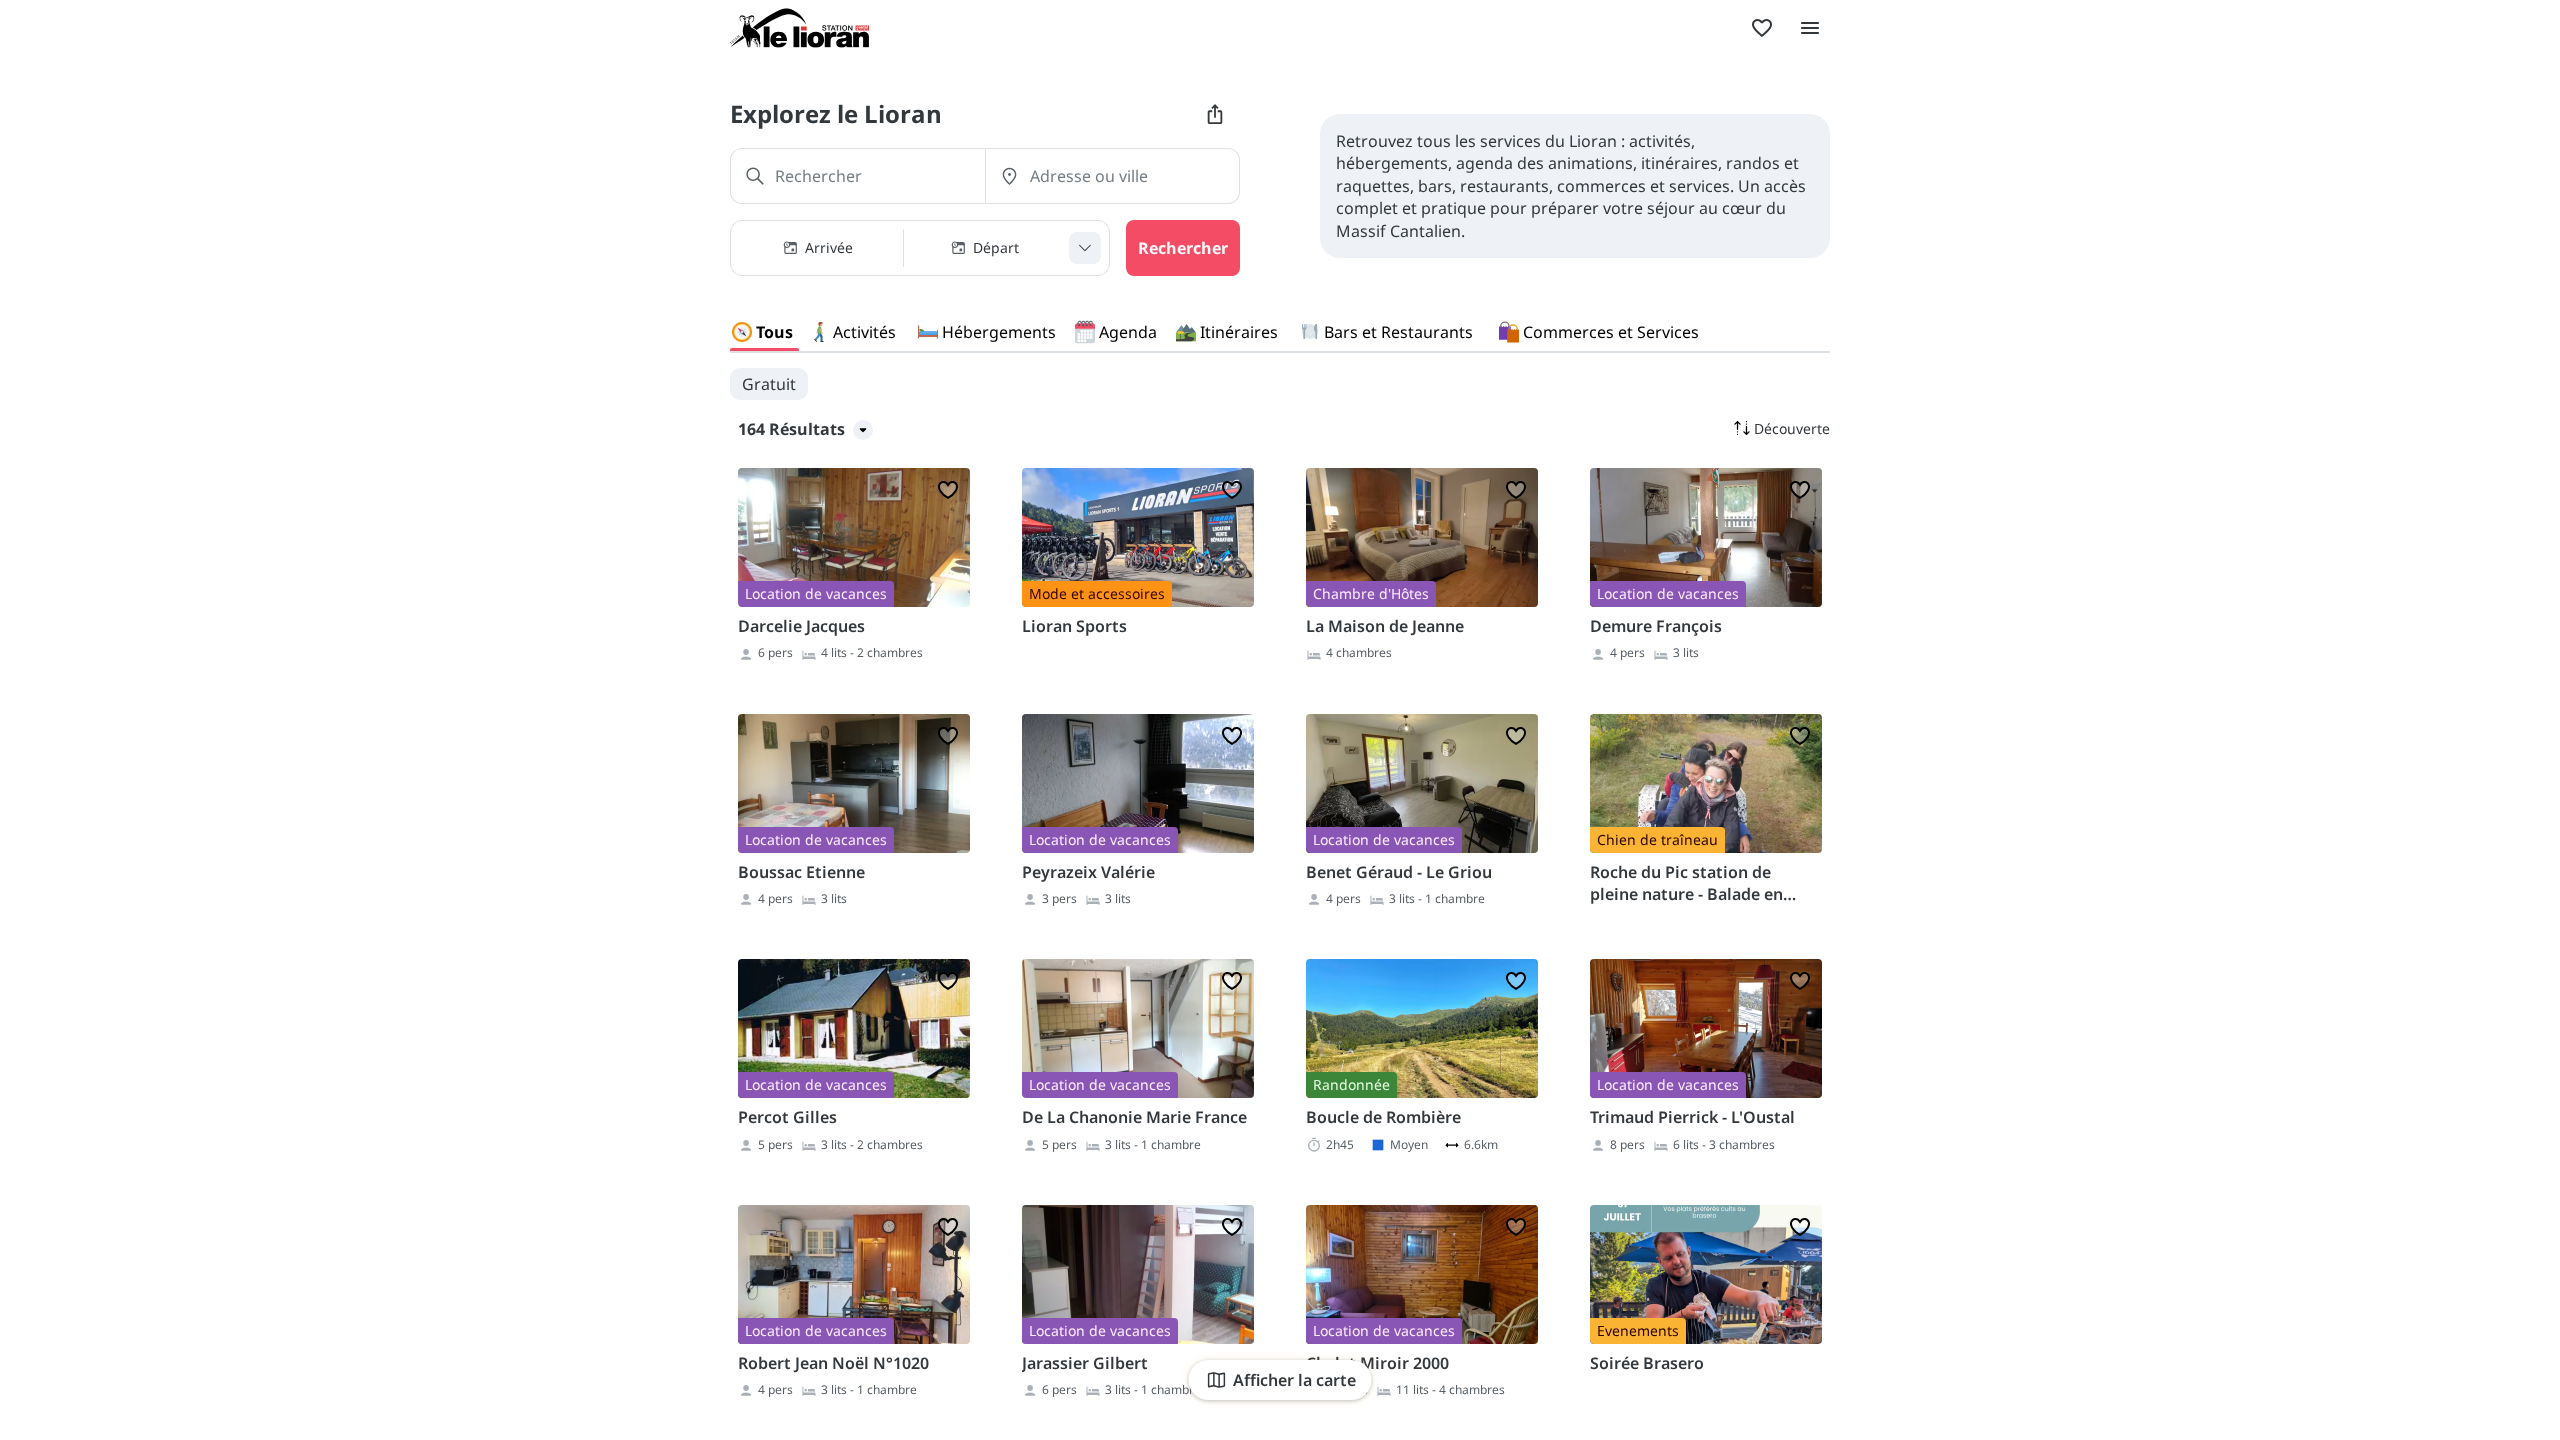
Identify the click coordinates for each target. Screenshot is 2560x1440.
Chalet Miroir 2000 (1377, 1363)
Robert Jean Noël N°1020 (833, 1363)
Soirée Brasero (1647, 1363)
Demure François (1656, 626)
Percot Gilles (787, 1117)
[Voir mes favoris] (1762, 28)
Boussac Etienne (801, 872)
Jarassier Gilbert (1085, 1363)
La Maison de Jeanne (1385, 626)
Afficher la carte (1294, 1380)
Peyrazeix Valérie (1088, 872)
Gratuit (769, 384)
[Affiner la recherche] (1085, 248)
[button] (920, 248)
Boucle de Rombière (1383, 1117)
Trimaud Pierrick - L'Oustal (1692, 1117)
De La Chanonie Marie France (1134, 1117)
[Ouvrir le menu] (1810, 28)
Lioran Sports (1074, 626)
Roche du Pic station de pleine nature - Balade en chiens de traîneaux (1686, 883)
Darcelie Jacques (801, 626)
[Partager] (1215, 114)
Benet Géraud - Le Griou (1399, 872)
